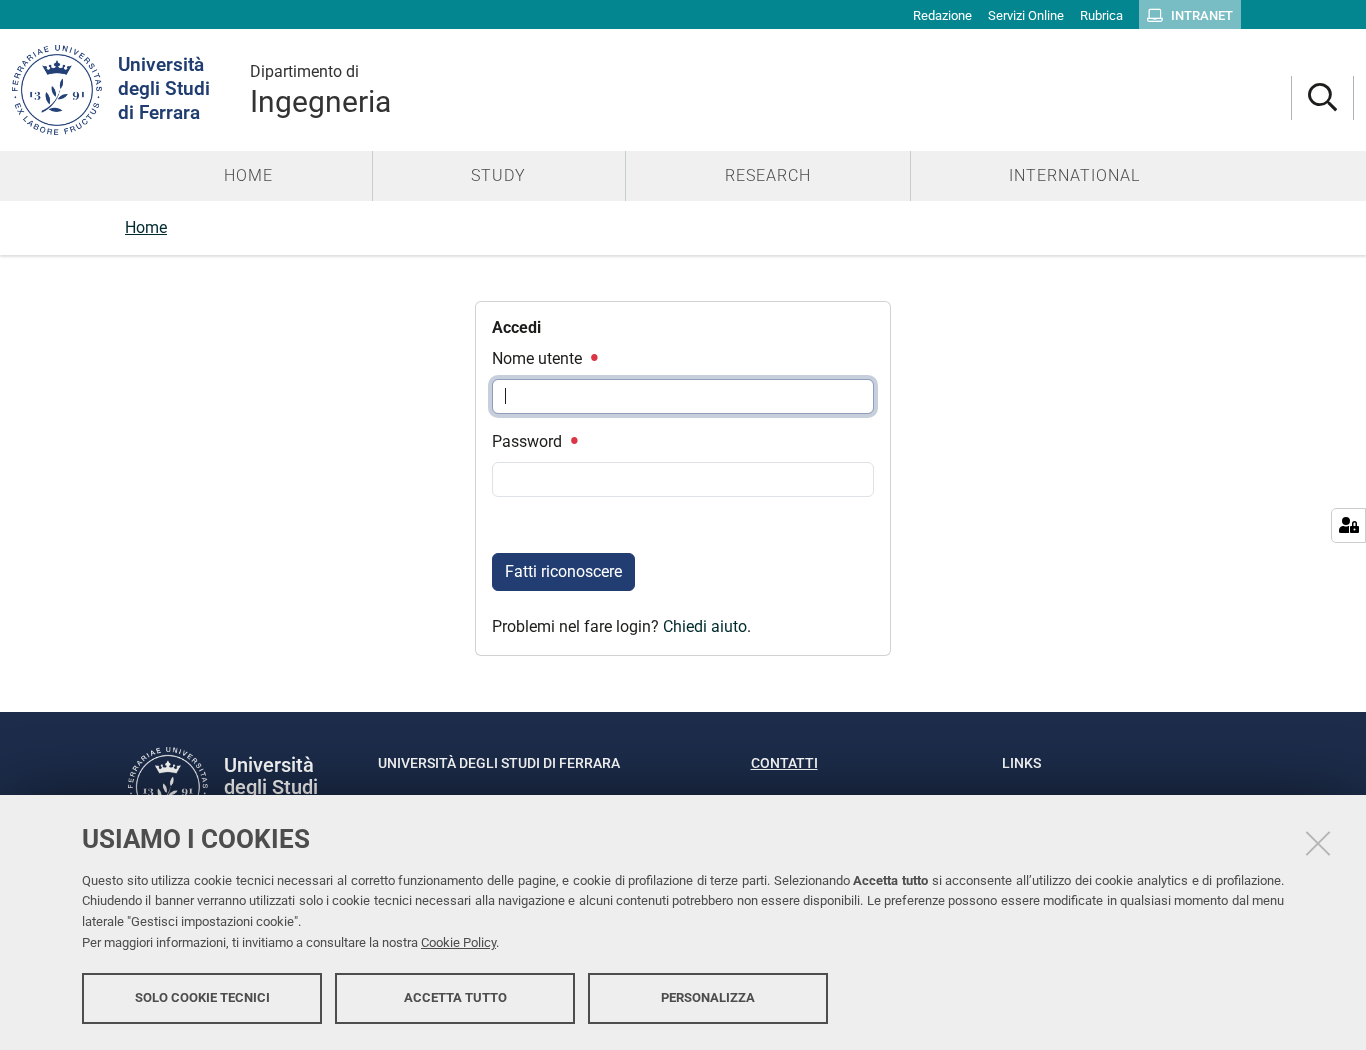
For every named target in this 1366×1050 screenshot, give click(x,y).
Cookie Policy (458, 942)
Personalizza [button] (708, 997)
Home (146, 227)
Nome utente (539, 358)
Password (529, 441)
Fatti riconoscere (563, 571)
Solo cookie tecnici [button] (202, 997)
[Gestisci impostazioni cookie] (1348, 525)
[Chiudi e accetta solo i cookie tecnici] (1318, 843)
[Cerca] (1322, 98)
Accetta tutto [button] (455, 997)
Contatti (784, 763)
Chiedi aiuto (705, 626)
